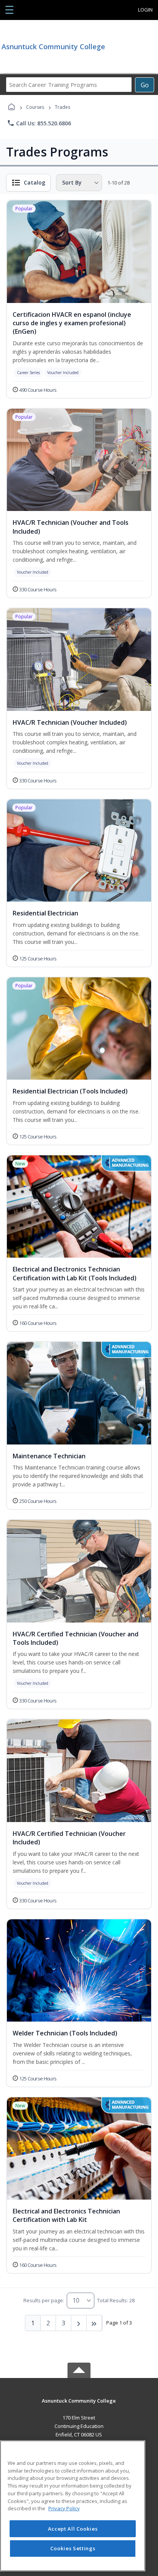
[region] (73, 2506)
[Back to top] (79, 2406)
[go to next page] (79, 2323)
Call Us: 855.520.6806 (39, 123)
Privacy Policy (64, 2508)
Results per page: (44, 2300)
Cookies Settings (73, 2548)
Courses (35, 107)
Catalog (35, 182)
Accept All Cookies (73, 2529)
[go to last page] (94, 2323)
